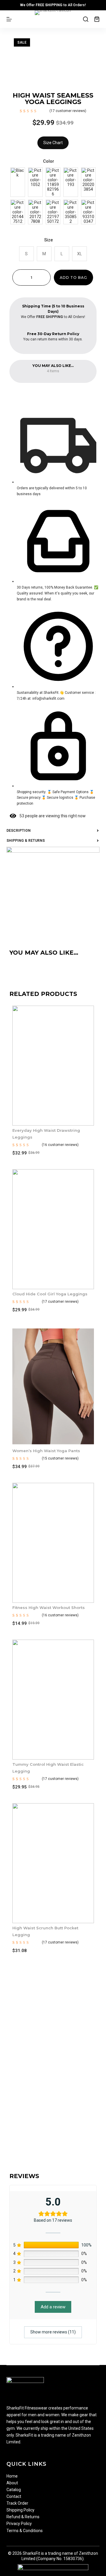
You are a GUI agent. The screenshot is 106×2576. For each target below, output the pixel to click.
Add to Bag (73, 277)
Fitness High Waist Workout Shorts (49, 1607)
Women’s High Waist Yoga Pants (46, 1451)
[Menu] (9, 19)
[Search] (86, 19)
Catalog (14, 2490)
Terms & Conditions (25, 2531)
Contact (14, 2496)
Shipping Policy (20, 2510)
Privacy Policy (19, 2524)
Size (49, 240)
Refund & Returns (23, 2517)
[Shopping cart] (97, 19)
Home (12, 2476)
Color (49, 161)
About (12, 2483)
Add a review (53, 2307)
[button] (53, 2099)
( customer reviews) (68, 111)
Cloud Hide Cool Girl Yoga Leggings (50, 1294)
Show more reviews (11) (53, 2332)
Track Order (17, 2503)
